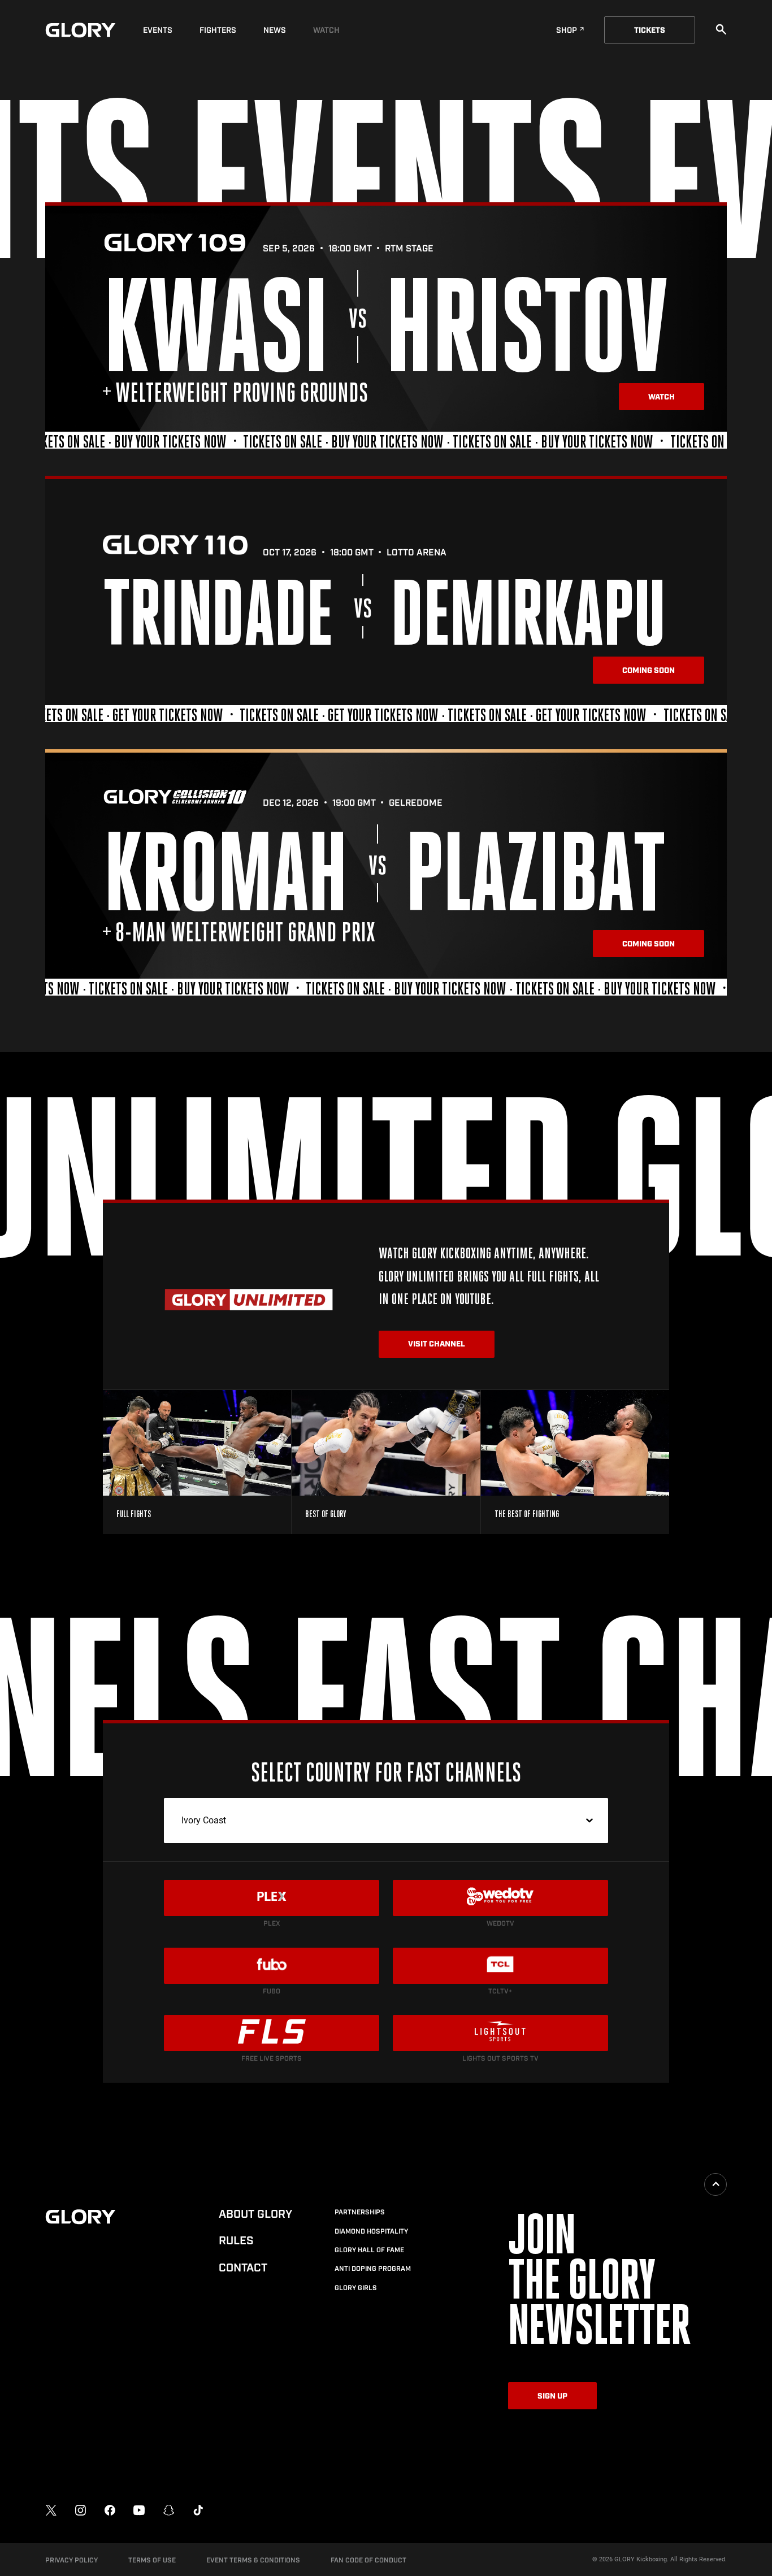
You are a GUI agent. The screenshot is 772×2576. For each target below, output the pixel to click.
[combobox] (386, 1821)
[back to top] (715, 2184)
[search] (721, 29)
